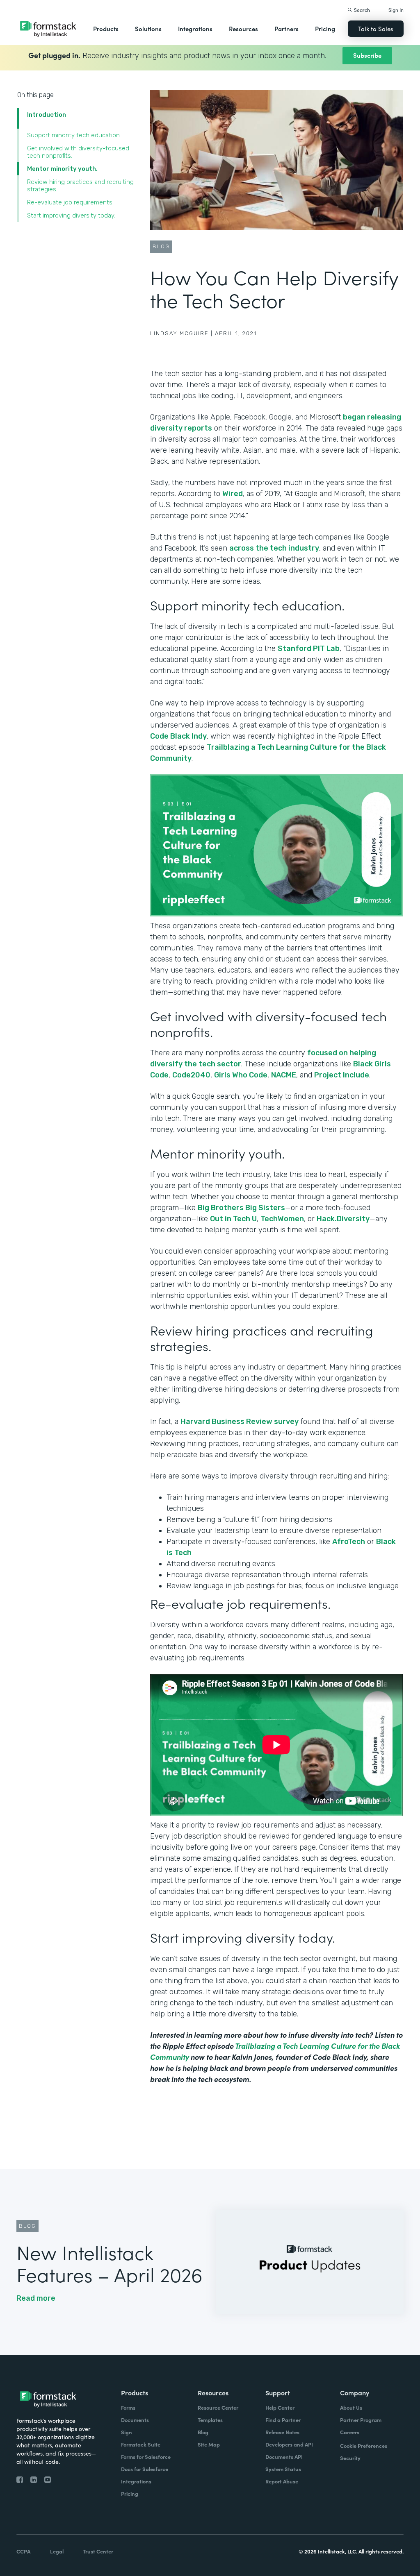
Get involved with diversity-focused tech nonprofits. (78, 152)
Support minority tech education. (75, 135)
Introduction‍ (47, 115)
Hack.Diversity (343, 1219)
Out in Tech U (233, 1219)
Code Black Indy (178, 736)
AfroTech (349, 1542)
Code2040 (191, 1075)
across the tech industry (274, 548)
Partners (286, 28)
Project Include (342, 1075)
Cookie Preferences (364, 2446)
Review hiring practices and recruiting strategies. (80, 186)
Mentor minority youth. (63, 169)
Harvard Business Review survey (240, 1422)
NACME (284, 1075)
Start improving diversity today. (72, 215)
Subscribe (367, 55)
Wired (233, 494)
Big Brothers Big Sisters (241, 1208)
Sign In (396, 10)
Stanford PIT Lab (309, 649)
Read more (36, 2298)
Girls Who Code (241, 1075)
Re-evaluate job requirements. (71, 202)
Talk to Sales (376, 28)
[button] (106, 29)
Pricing (325, 28)
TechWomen (282, 1219)
